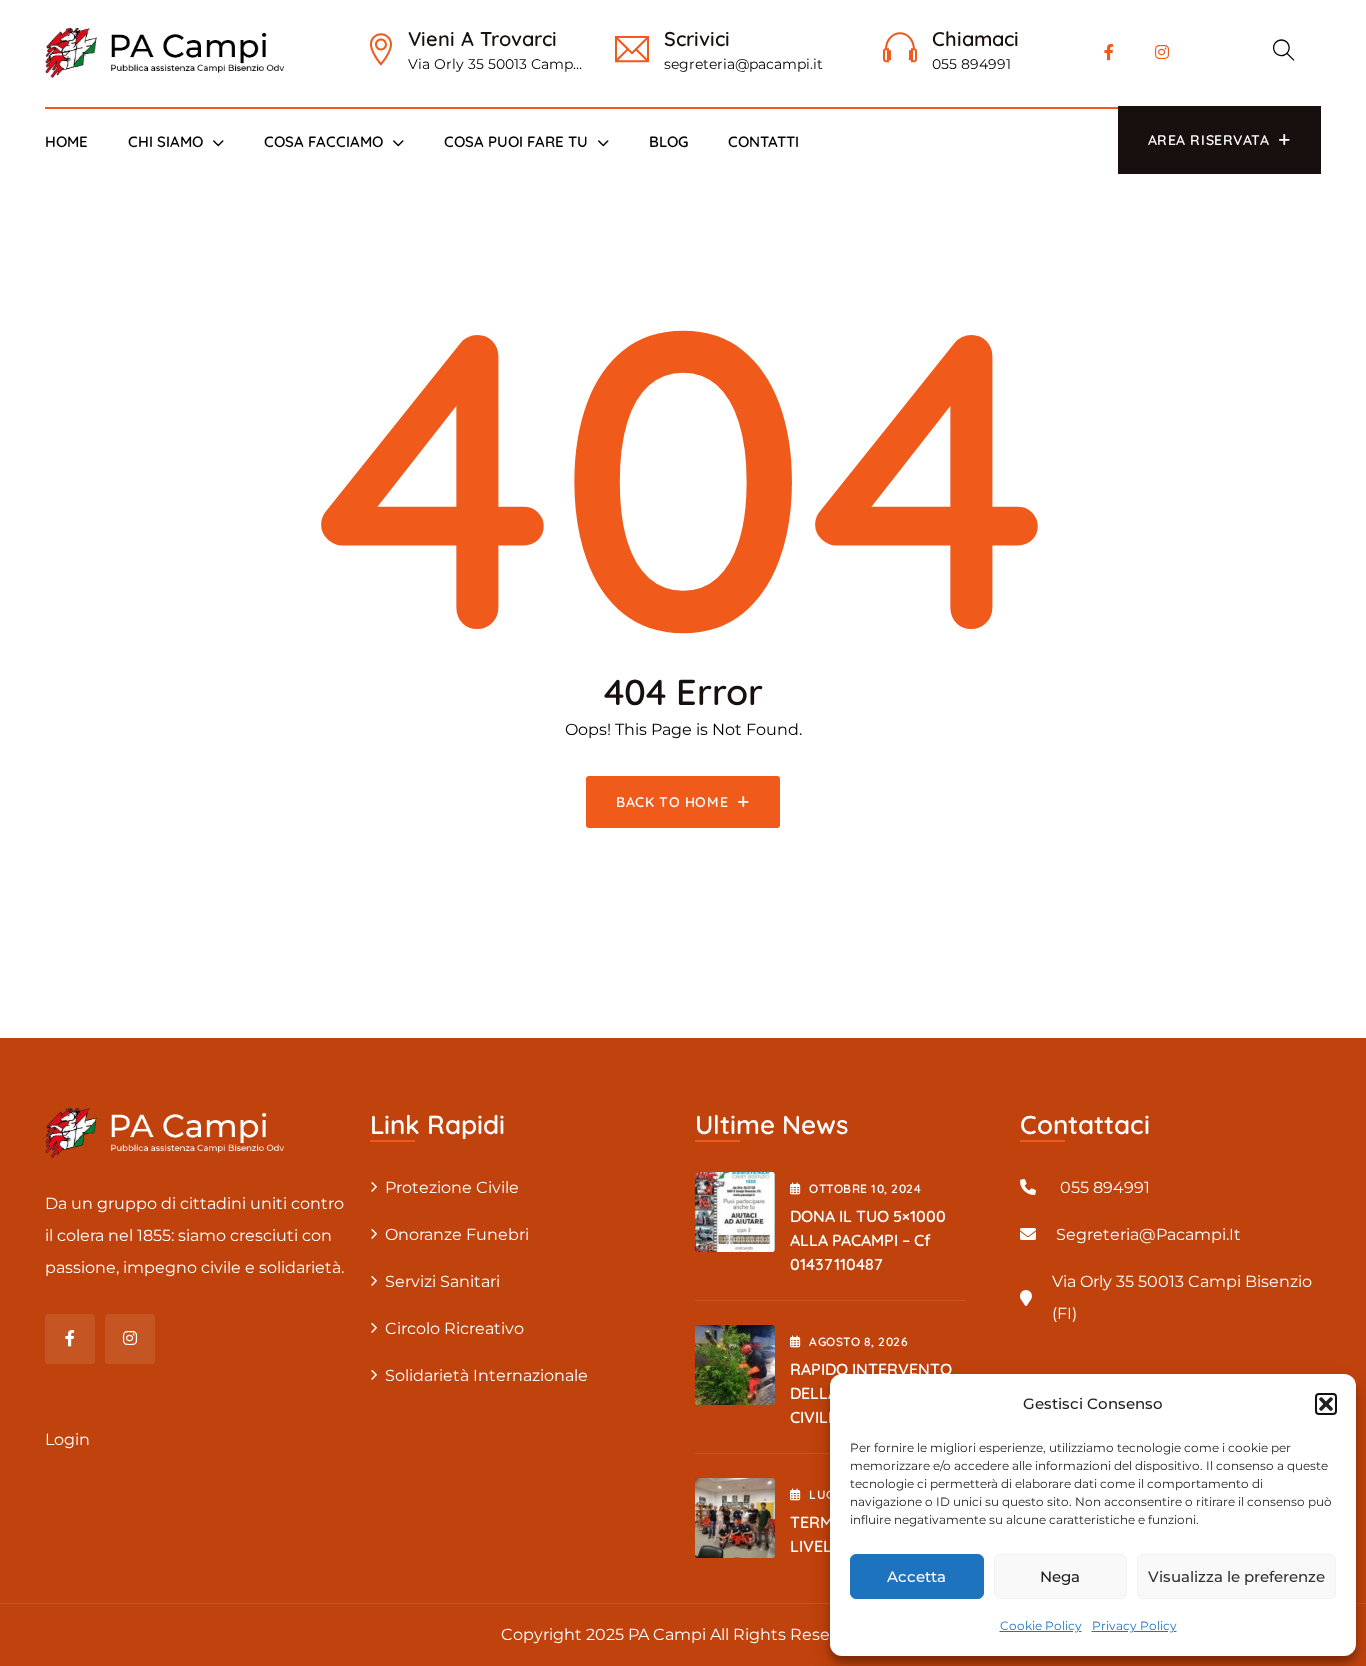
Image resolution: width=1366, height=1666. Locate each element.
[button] (1326, 1404)
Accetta (916, 1576)
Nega (1060, 1576)
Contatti (763, 141)
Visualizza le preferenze (1236, 1576)
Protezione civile (452, 1187)
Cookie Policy (1041, 1625)
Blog (668, 141)
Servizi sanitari (442, 1281)
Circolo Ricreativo (454, 1328)
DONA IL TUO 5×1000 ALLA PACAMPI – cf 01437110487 (868, 1240)
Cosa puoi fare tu (516, 141)
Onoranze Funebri (457, 1234)
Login (67, 1439)
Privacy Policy (1134, 1625)
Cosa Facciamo (323, 141)
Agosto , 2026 (858, 1341)
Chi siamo (165, 141)
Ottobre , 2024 (865, 1188)
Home (66, 141)
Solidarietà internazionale (486, 1375)
